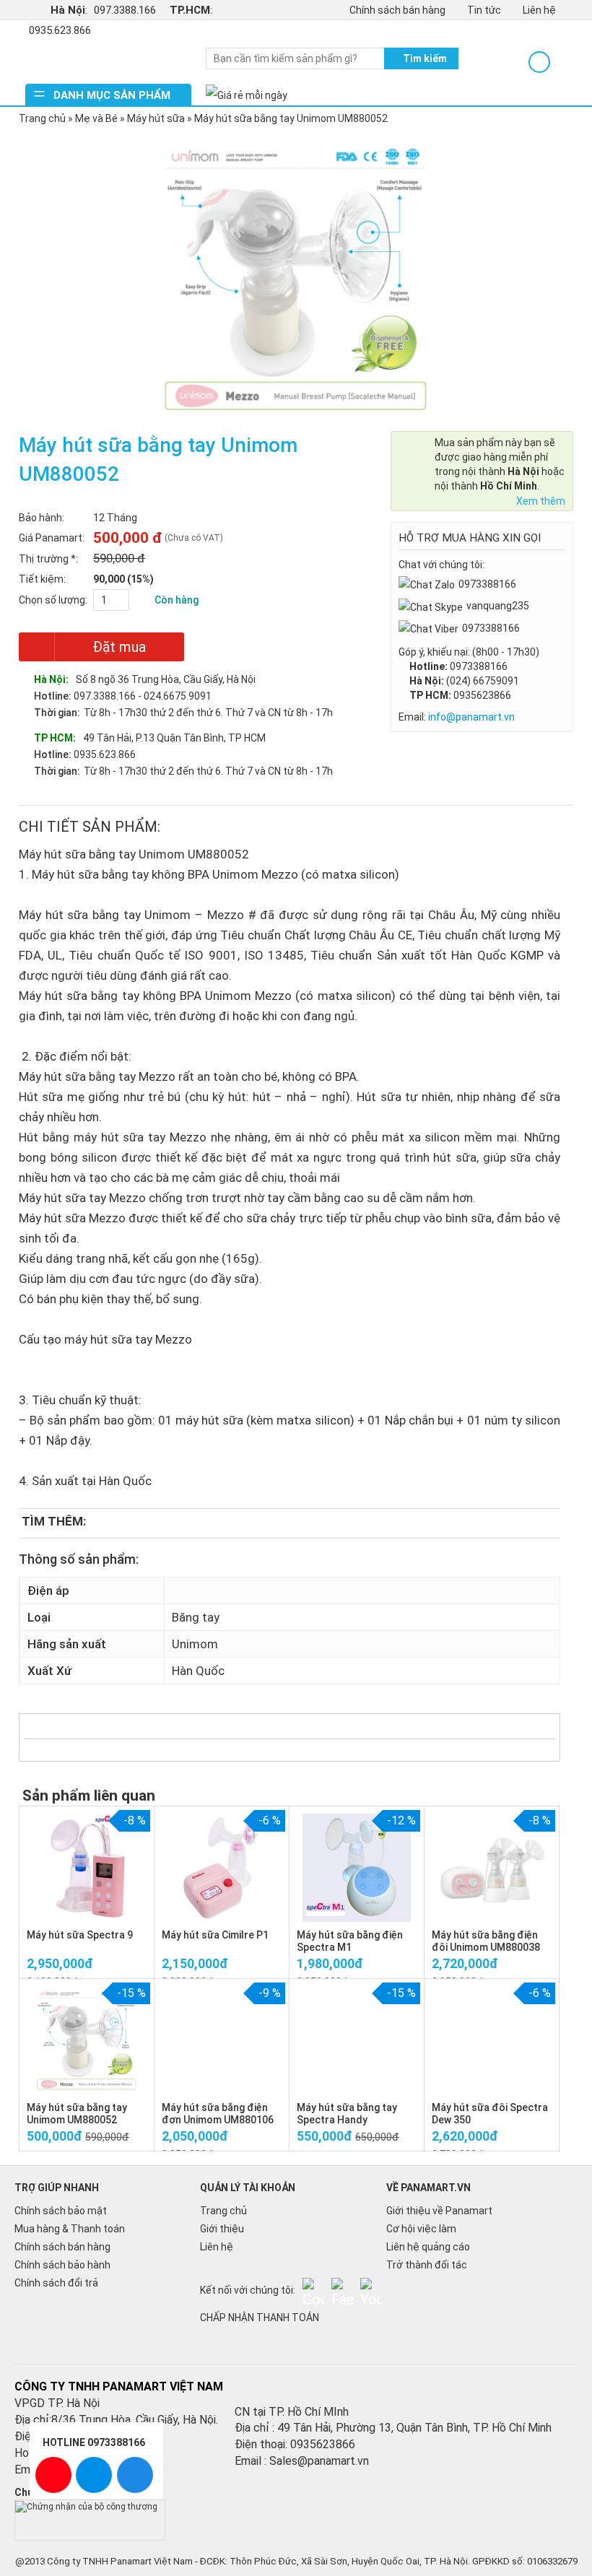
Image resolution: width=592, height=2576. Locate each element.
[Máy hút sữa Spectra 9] (87, 1867)
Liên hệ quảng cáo (428, 2247)
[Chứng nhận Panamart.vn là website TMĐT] (90, 2506)
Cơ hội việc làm (421, 2229)
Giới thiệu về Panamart (439, 2211)
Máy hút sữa (156, 118)
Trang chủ (42, 118)
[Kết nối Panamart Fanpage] (342, 2289)
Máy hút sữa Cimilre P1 (215, 1935)
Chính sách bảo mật (61, 2211)
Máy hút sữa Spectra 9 (80, 1935)
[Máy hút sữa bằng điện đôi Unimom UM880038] (492, 1867)
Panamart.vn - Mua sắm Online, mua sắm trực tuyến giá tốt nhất (108, 62)
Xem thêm (541, 501)
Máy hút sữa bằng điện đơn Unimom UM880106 (218, 2114)
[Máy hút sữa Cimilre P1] (222, 1867)
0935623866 (482, 695)
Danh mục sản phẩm (112, 95)
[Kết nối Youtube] (371, 2289)
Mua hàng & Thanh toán (70, 2229)
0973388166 (487, 584)
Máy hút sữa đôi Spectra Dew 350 (490, 2114)
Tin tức (484, 10)
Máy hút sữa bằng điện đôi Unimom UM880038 (486, 1941)
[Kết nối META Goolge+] (313, 2289)
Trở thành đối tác (427, 2265)
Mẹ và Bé (96, 118)
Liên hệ (539, 10)
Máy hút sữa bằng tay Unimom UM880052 (77, 2114)
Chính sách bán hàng (397, 10)
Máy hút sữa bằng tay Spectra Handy (347, 2114)
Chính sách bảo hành (62, 2265)
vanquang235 (498, 606)
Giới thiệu (222, 2229)
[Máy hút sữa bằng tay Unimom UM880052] (87, 2040)
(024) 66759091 (483, 681)
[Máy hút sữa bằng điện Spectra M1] (357, 1867)
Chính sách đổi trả (56, 2283)
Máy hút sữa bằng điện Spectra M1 (350, 1941)
